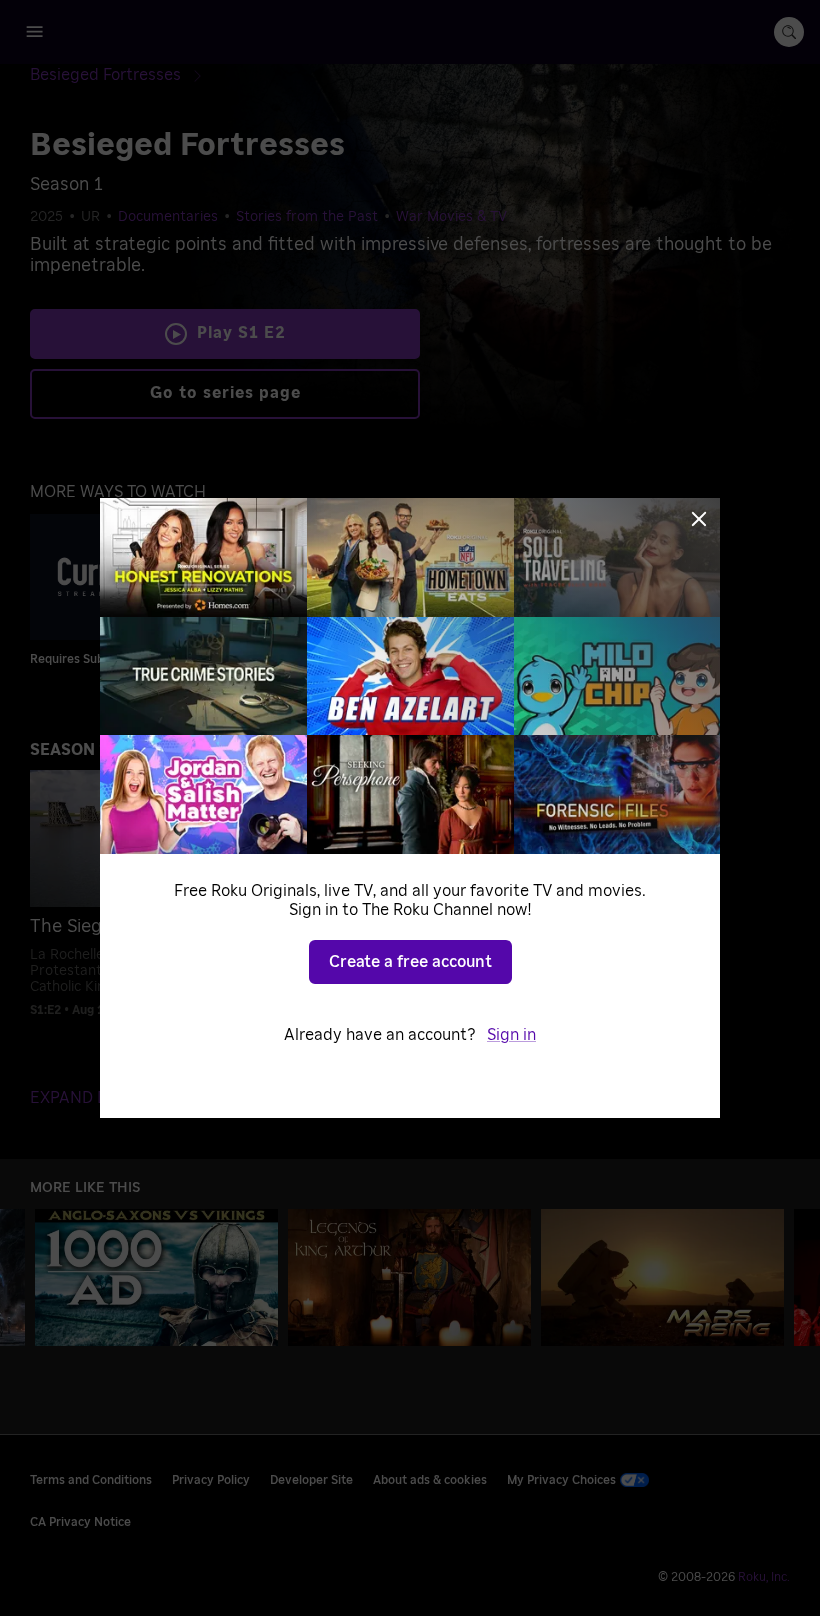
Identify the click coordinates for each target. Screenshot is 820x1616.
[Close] (699, 519)
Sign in (511, 1035)
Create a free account (410, 962)
